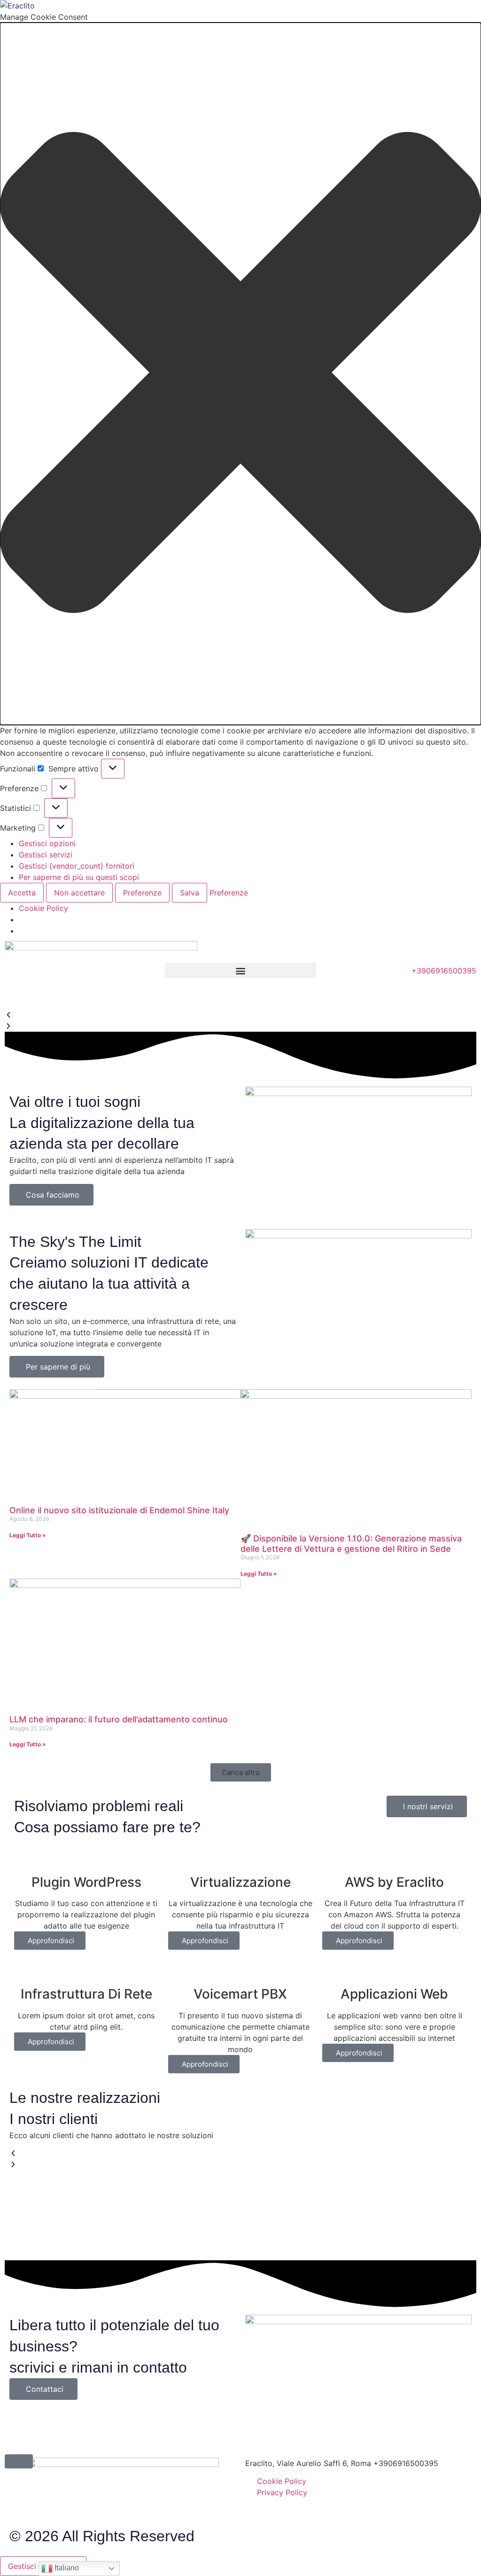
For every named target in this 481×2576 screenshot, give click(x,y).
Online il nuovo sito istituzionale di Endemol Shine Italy (119, 1510)
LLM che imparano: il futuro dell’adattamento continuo (119, 1719)
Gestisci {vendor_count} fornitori (77, 866)
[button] (240, 374)
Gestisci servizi (46, 855)
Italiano (66, 2568)
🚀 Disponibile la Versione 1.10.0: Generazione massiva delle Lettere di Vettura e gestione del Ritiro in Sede (351, 1544)
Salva (190, 893)
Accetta (22, 893)
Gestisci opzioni (47, 843)
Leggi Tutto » (28, 1535)
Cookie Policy (43, 908)
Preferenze (142, 893)
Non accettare (79, 893)
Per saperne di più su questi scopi (79, 877)
